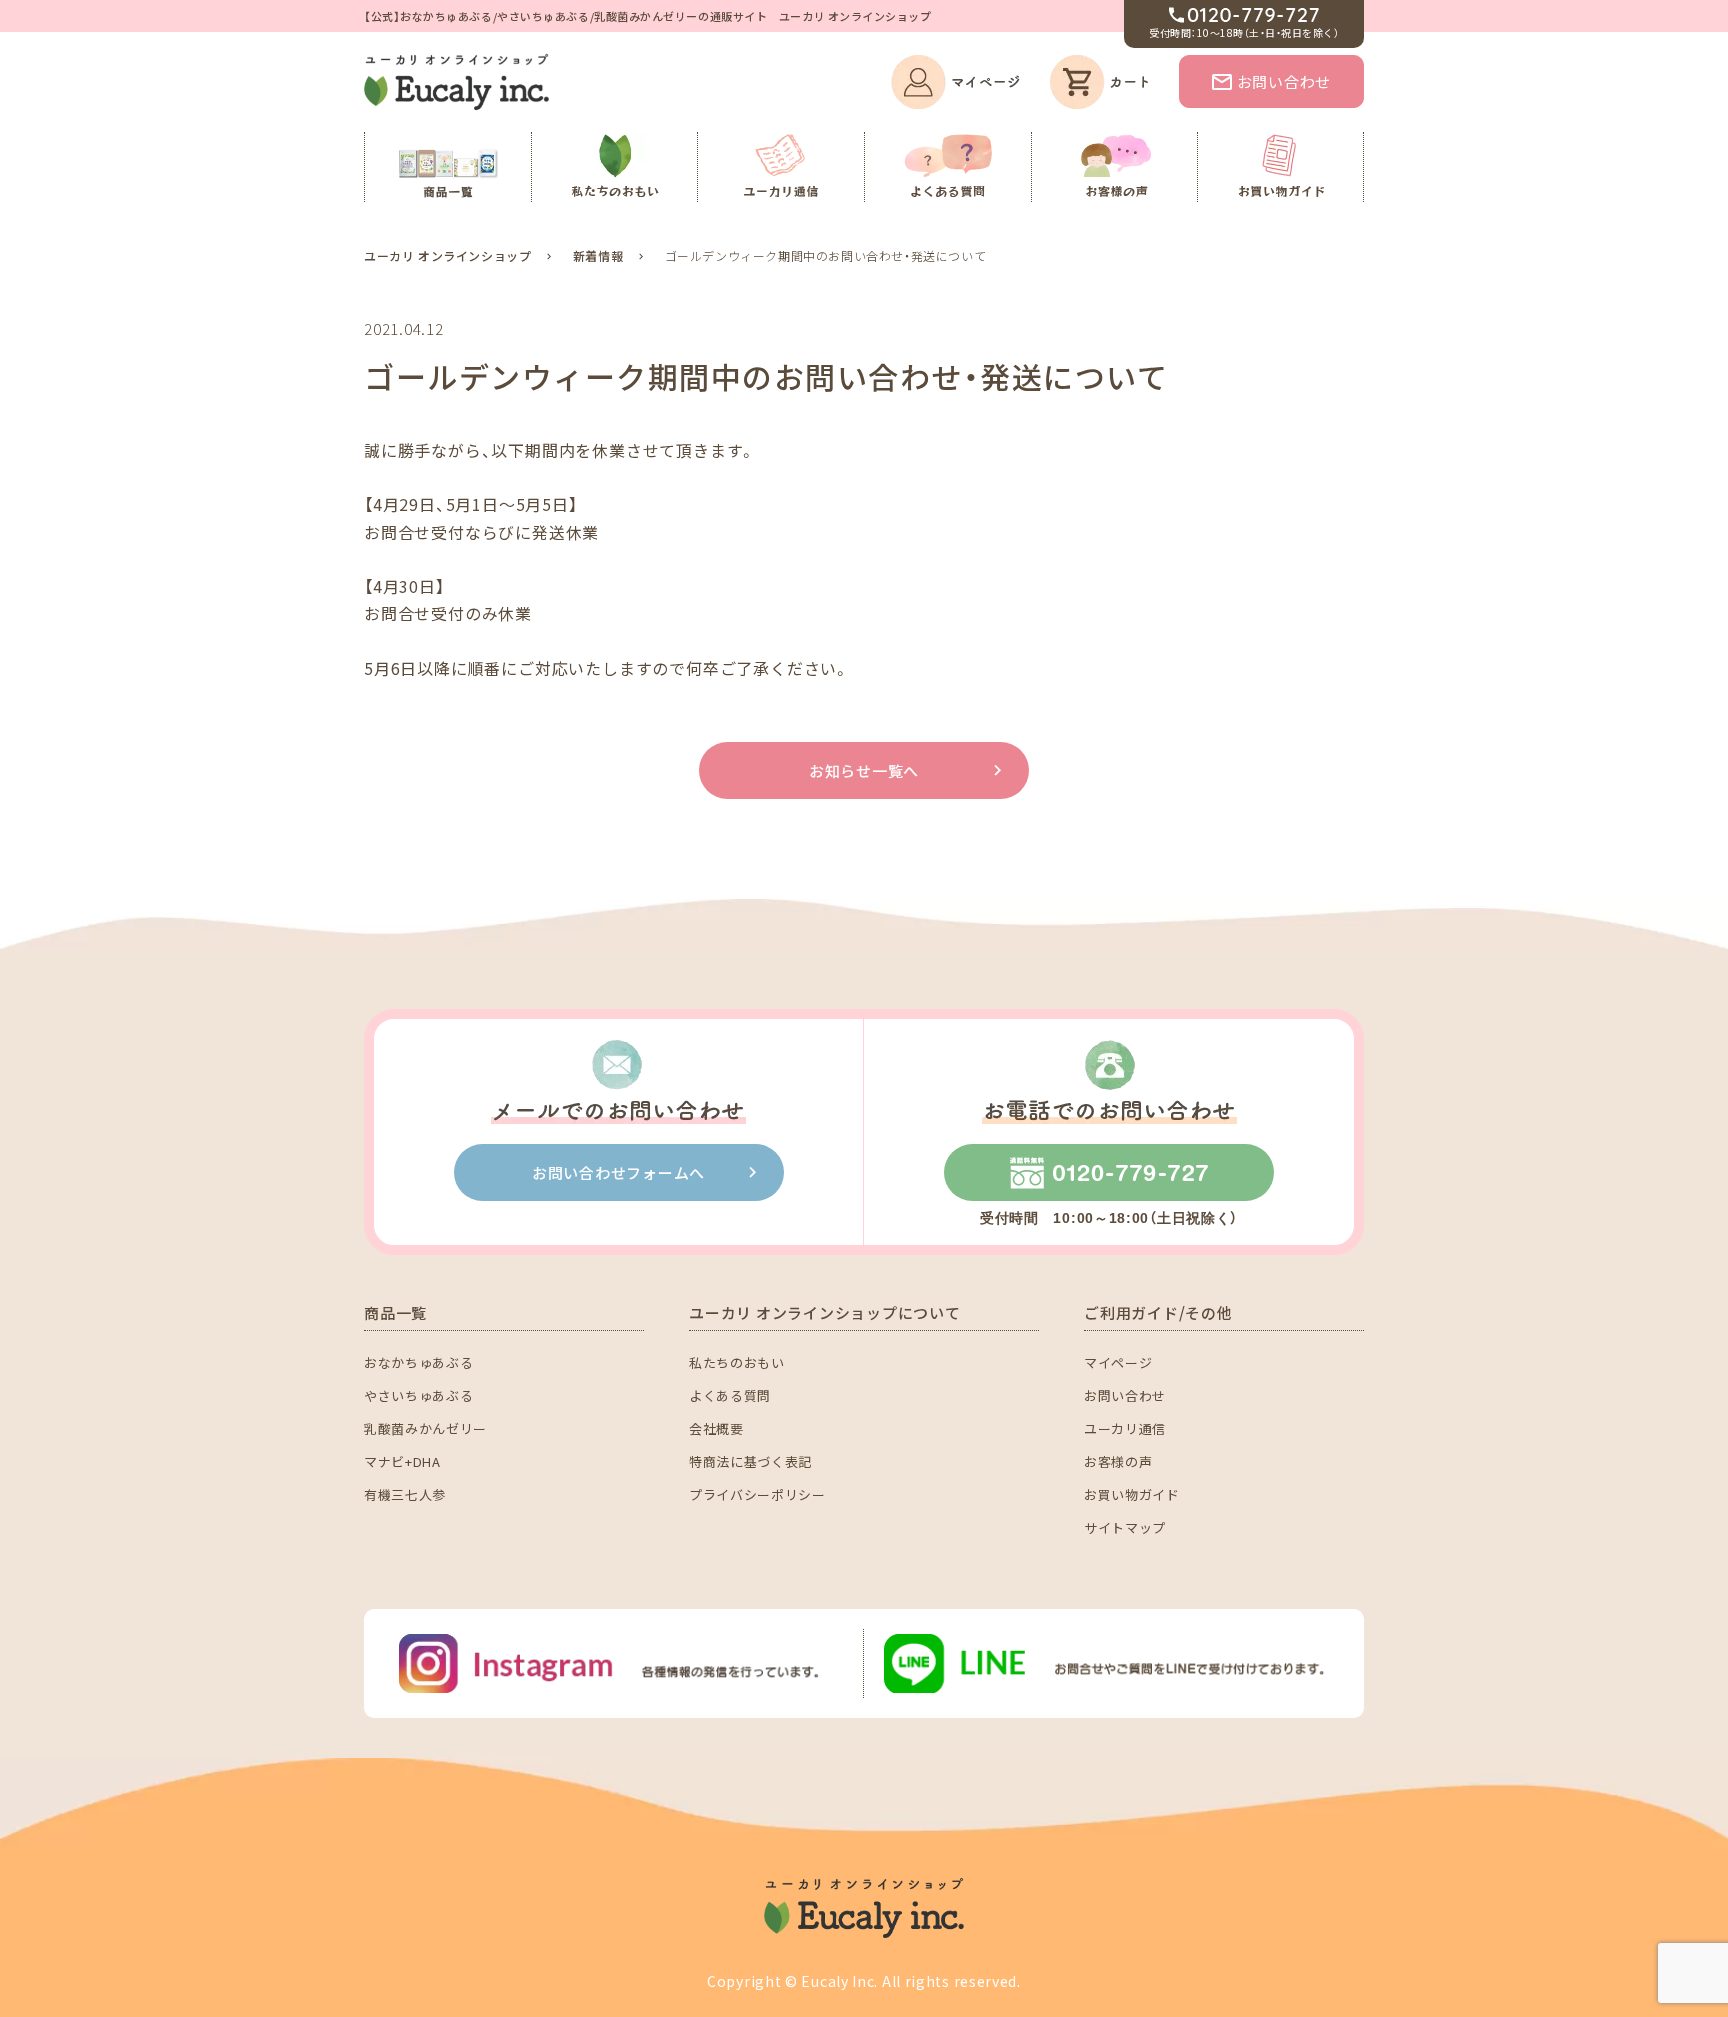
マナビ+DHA (402, 1461)
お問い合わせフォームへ (618, 1172)
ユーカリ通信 (1125, 1428)
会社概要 (716, 1428)
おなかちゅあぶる (418, 1362)
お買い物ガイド (1132, 1494)
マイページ (1118, 1362)
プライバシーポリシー (757, 1494)
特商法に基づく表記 (750, 1461)
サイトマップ (1125, 1527)
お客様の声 (1118, 1461)
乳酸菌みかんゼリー (425, 1428)
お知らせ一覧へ (864, 770)
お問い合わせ (1284, 81)
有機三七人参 (405, 1494)
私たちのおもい (737, 1362)
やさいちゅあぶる (418, 1395)
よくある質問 (730, 1395)
